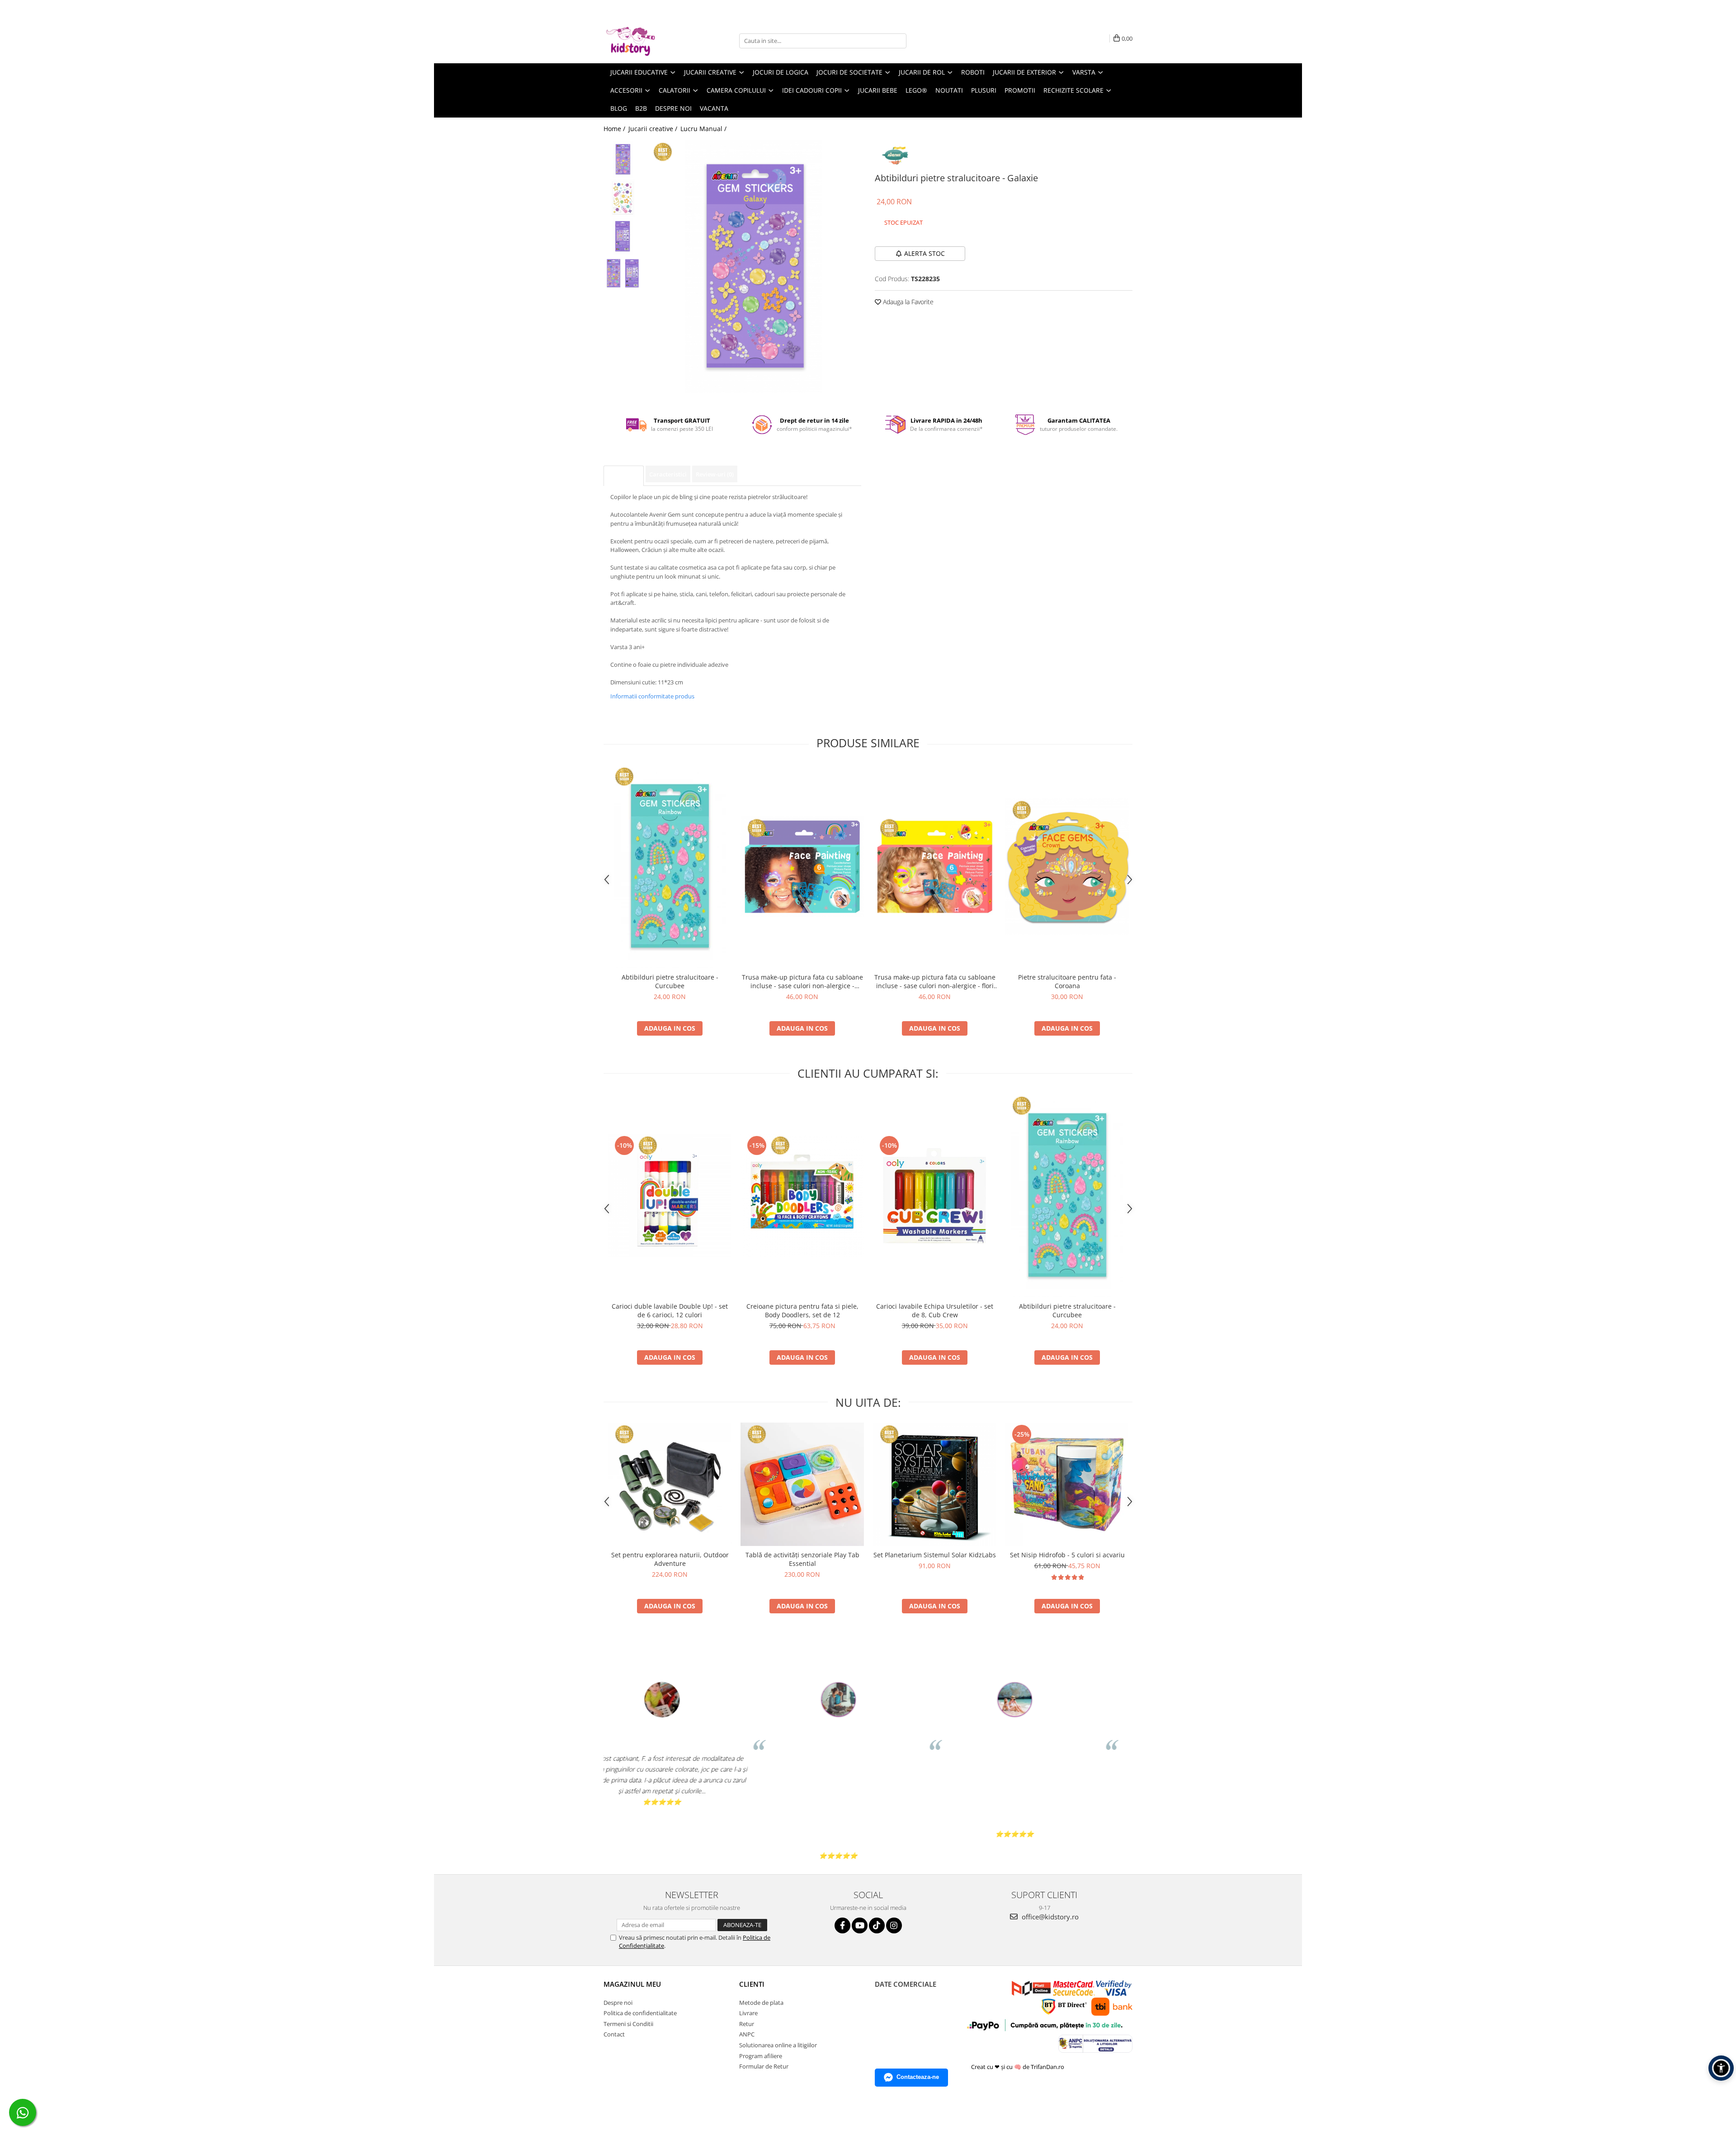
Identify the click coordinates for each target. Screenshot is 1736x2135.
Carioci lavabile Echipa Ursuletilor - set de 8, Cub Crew (935, 1310)
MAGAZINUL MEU (632, 1984)
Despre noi (673, 108)
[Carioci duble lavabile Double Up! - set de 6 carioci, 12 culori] (670, 1195)
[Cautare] (898, 41)
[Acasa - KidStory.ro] (649, 41)
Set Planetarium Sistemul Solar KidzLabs (935, 1555)
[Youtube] (860, 1925)
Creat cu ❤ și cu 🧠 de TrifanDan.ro (1018, 2067)
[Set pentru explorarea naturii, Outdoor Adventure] (670, 1484)
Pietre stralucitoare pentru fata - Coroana (1067, 981)
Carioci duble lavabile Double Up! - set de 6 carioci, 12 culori (670, 1310)
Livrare (748, 2013)
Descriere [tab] (624, 476)
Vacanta (714, 108)
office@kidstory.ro (1049, 1917)
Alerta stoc (925, 253)
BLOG (619, 108)
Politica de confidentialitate (640, 2013)
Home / (615, 129)
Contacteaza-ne (918, 2077)
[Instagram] (894, 1925)
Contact (614, 2034)
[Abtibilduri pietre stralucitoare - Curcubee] (670, 867)
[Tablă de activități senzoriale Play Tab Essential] (802, 1484)
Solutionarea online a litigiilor (778, 2045)
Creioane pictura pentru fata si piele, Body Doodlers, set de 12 (802, 1310)
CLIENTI (752, 1984)
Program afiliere (761, 2056)
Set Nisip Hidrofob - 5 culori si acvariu (1067, 1555)
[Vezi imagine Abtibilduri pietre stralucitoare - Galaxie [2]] (623, 236)
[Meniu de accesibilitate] (1721, 2068)
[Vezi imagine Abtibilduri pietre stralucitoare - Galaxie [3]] (623, 273)
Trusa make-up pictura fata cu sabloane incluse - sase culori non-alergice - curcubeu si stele (802, 981)
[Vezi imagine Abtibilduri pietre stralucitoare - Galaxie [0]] (623, 159)
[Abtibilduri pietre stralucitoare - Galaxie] (754, 267)
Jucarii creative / (654, 129)
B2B (641, 108)
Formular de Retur (764, 2066)
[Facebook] (842, 1925)
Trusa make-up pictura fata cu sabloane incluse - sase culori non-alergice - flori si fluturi (935, 981)
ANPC (747, 2034)
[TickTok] (877, 1925)
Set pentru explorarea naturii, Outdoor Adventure (670, 1559)
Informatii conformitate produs (652, 696)
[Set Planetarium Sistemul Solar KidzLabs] (935, 1484)
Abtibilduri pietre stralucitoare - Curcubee (670, 981)
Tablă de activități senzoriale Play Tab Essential (802, 1559)
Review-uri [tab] (715, 474)
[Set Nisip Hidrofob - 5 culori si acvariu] (1067, 1484)
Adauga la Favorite (907, 302)
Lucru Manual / (704, 129)
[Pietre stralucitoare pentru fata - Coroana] (1067, 867)
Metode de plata (761, 2003)
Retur (747, 2024)
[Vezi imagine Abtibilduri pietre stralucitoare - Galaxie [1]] (623, 198)
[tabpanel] (754, 267)
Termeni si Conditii (628, 2024)
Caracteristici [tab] (668, 474)
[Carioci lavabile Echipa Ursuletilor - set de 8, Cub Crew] (935, 1195)
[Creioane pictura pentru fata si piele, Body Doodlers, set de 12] (802, 1195)
